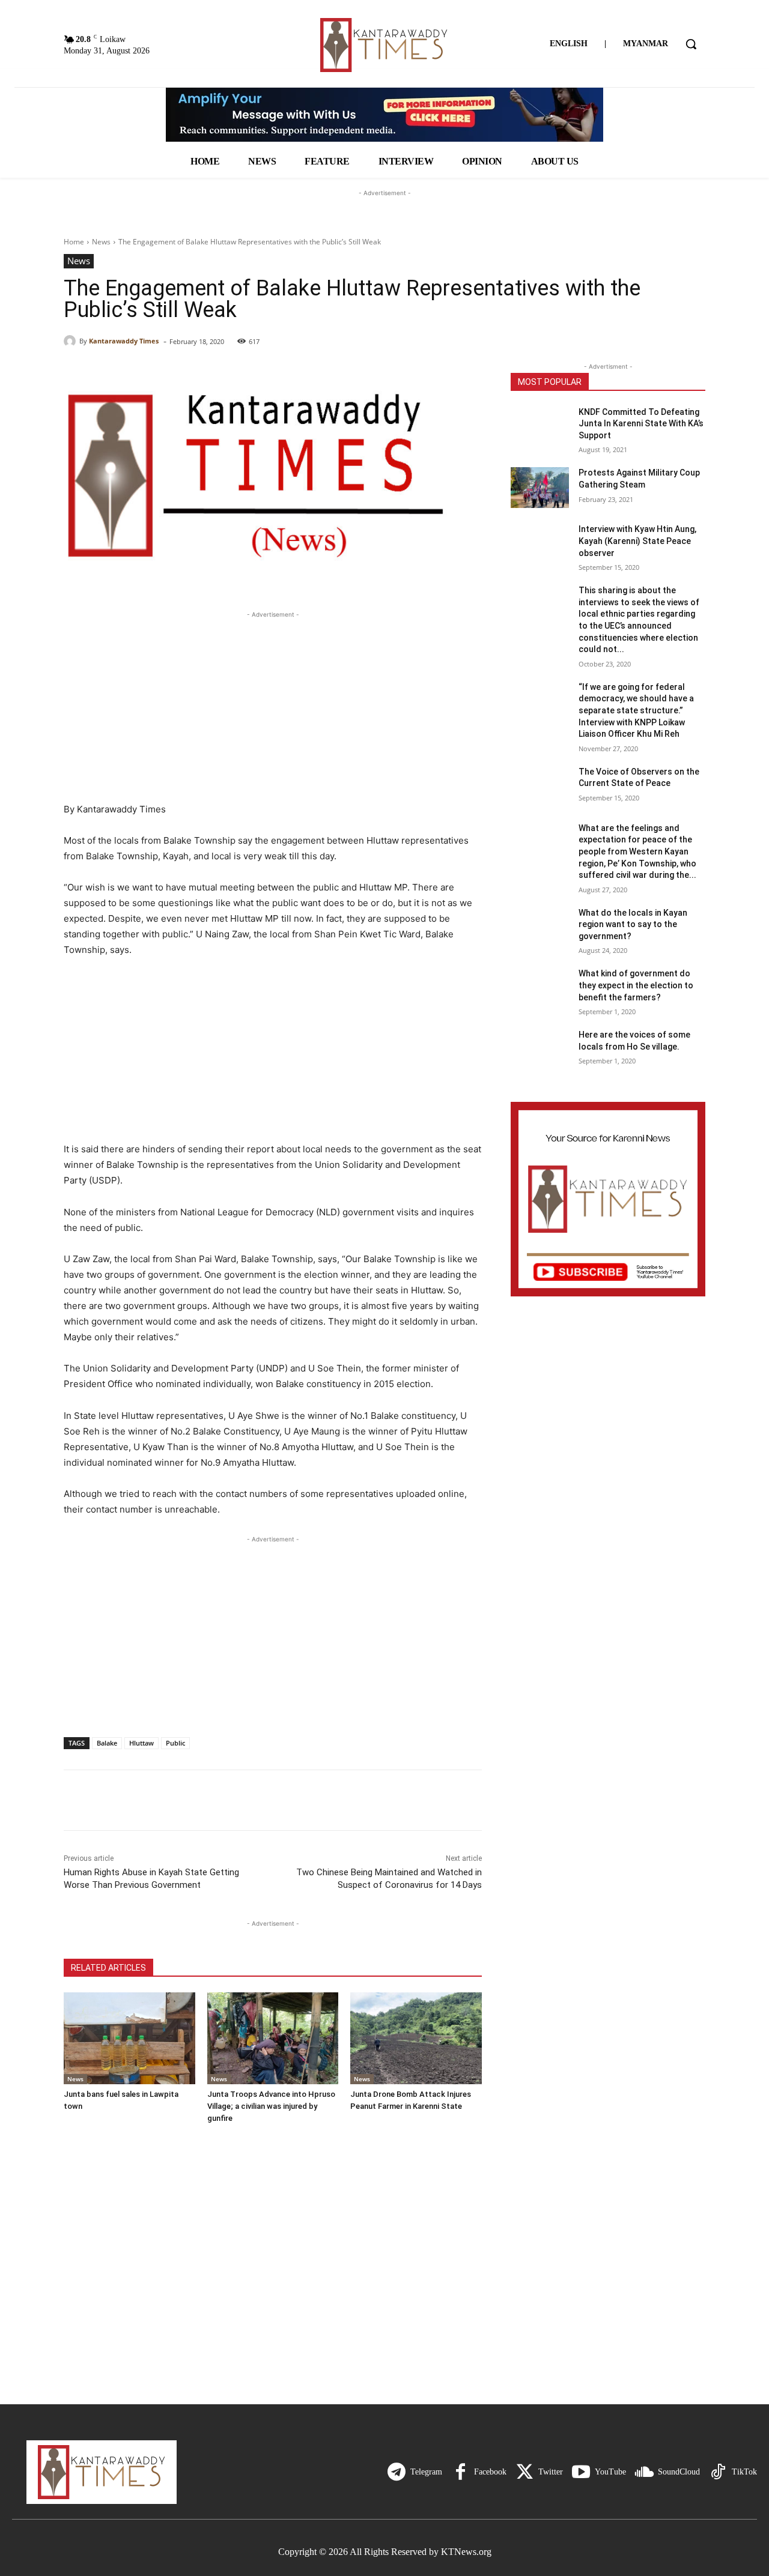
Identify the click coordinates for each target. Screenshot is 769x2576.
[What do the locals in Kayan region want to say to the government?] (540, 928)
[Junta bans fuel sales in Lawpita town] (129, 2038)
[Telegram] (397, 2472)
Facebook (490, 2472)
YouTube (610, 2472)
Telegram (426, 2472)
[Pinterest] (131, 1800)
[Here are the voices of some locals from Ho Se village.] (540, 1050)
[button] (691, 44)
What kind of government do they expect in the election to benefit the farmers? (636, 985)
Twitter (551, 2472)
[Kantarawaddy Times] (71, 341)
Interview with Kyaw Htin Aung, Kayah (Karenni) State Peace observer (637, 541)
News (101, 242)
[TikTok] (718, 2472)
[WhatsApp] (159, 1800)
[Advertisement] (273, 705)
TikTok (744, 2472)
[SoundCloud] (644, 2472)
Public (175, 1743)
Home (74, 242)
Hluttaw (141, 1743)
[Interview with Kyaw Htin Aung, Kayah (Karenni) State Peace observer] (540, 544)
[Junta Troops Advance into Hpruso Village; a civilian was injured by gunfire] (273, 2038)
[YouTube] (581, 2472)
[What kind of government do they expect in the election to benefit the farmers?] (540, 988)
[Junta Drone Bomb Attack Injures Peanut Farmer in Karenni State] (416, 2038)
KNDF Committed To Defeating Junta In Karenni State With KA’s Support (641, 424)
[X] (103, 1800)
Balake (107, 1743)
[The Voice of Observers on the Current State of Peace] (540, 787)
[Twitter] (524, 2472)
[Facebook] (76, 1800)
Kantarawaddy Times (124, 341)
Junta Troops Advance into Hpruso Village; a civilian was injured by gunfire (271, 2106)
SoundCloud (679, 2472)
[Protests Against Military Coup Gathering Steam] (540, 488)
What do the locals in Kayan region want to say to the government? (633, 924)
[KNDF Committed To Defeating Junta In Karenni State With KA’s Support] (540, 427)
